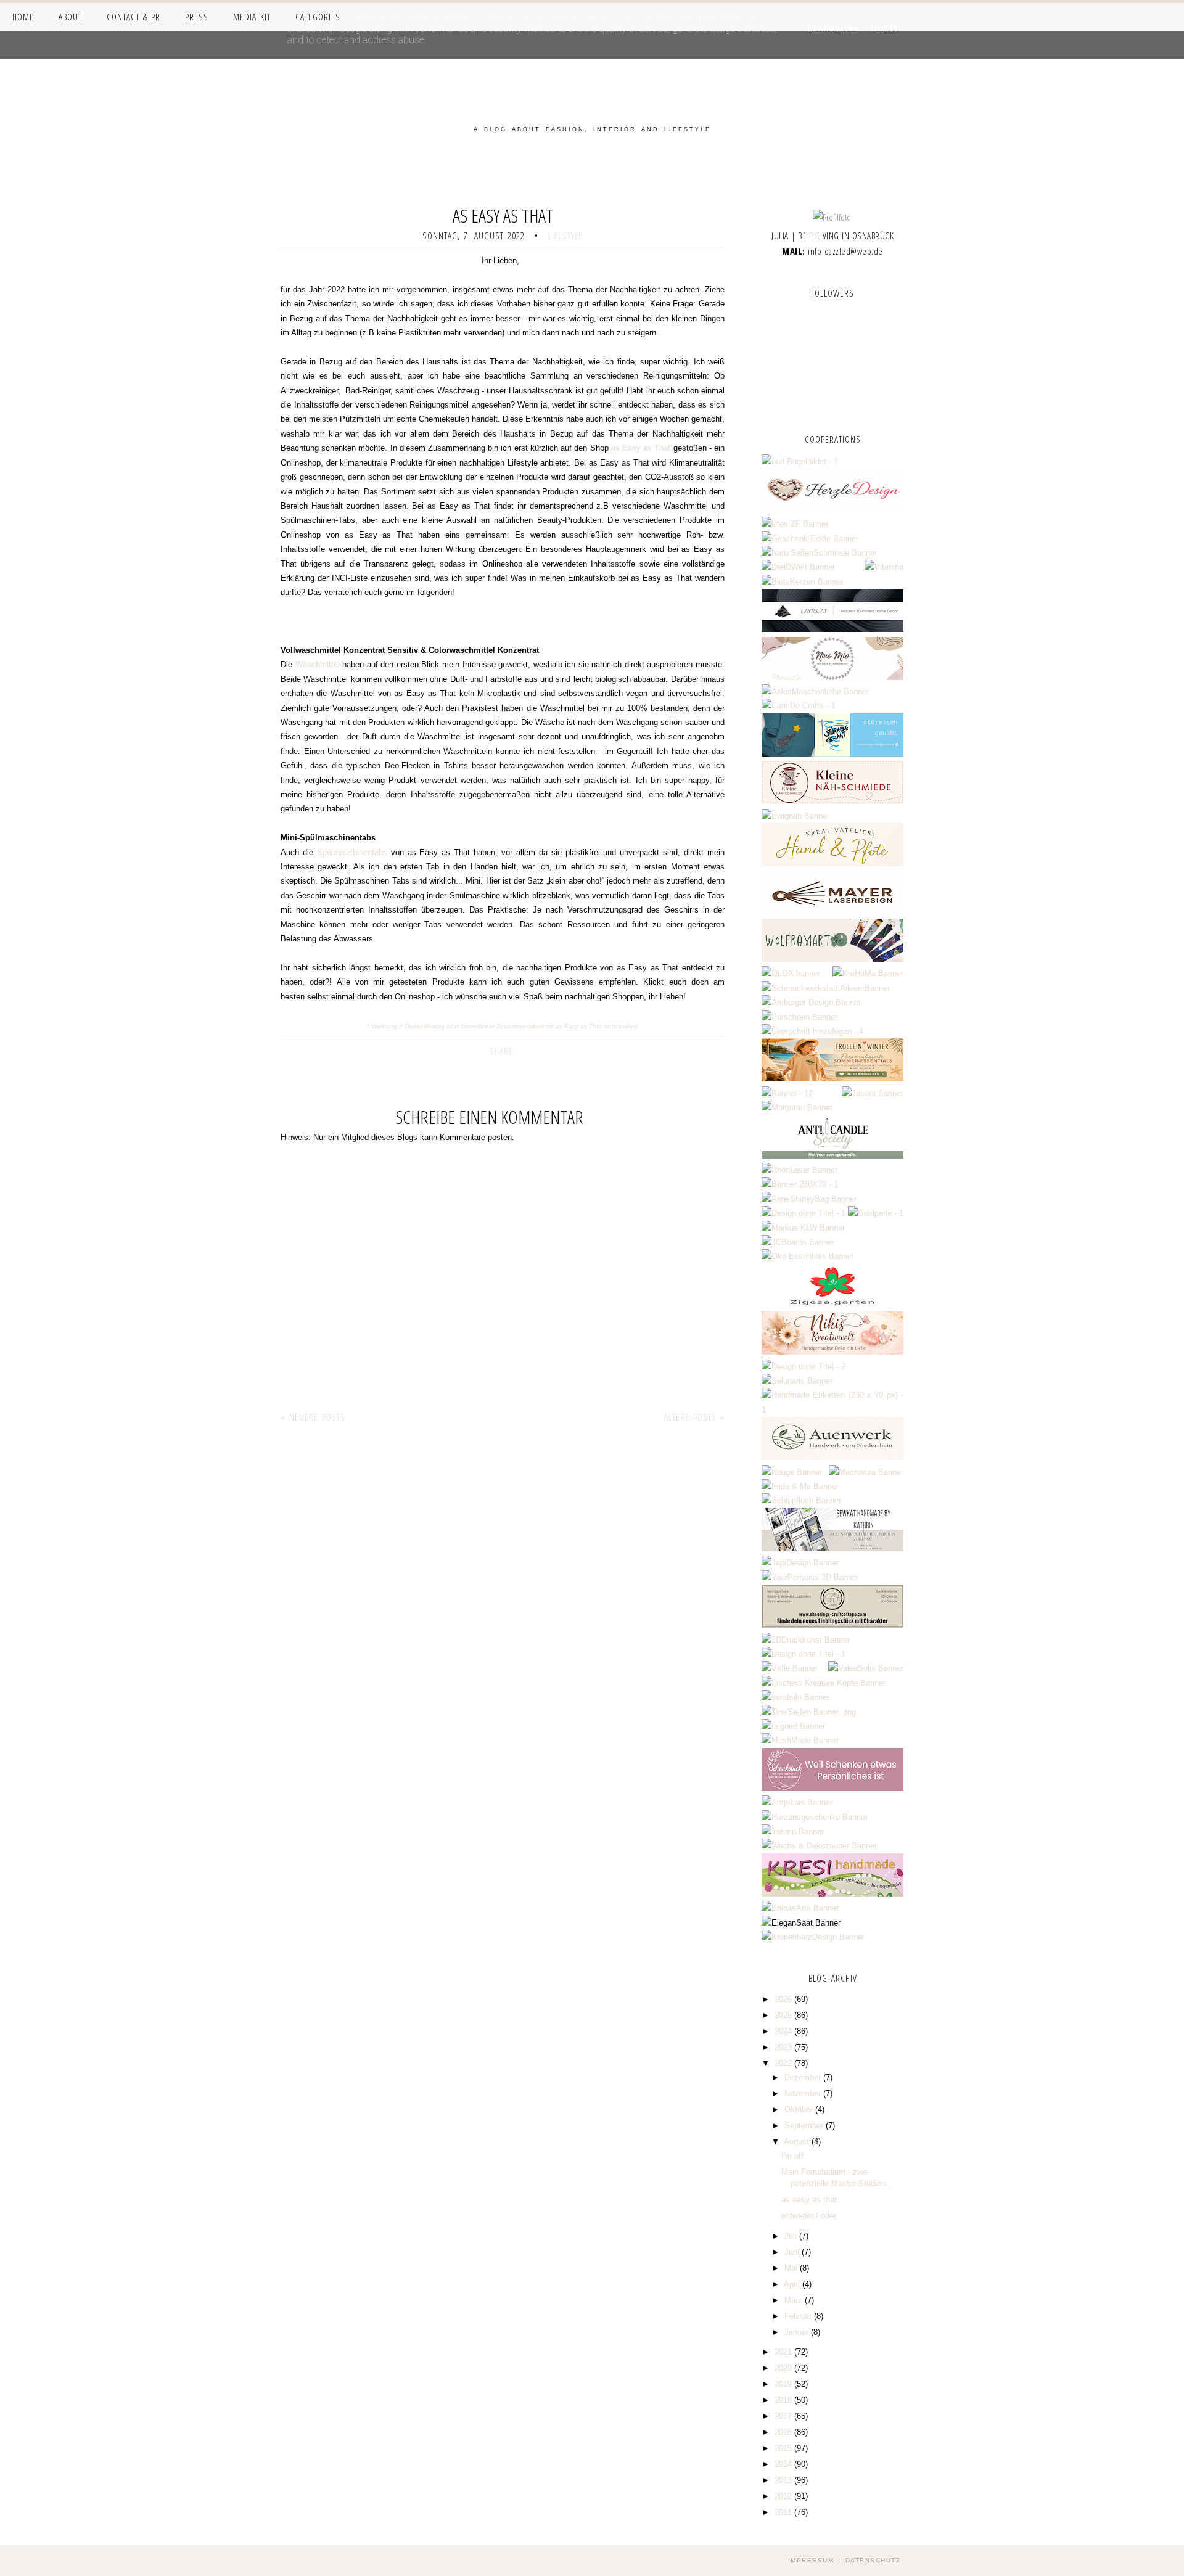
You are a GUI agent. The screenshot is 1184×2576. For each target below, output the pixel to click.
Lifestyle (565, 236)
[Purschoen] (800, 1017)
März (795, 2300)
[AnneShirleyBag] (809, 1199)
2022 (784, 2063)
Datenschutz (873, 2560)
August (798, 2142)
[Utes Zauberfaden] (795, 524)
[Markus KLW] (803, 1228)
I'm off (792, 2156)
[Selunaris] (797, 1381)
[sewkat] (832, 1548)
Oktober (800, 2110)
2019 (784, 2384)
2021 (784, 2352)
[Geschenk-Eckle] (810, 539)
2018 (784, 2400)
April (793, 2284)
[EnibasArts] (800, 1908)
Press (197, 17)
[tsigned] (793, 1726)
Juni (793, 2252)
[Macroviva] (866, 1472)
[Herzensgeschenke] (815, 1817)
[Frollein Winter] (832, 1079)
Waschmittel (318, 664)
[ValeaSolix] (866, 1668)
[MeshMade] (800, 1740)
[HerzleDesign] (832, 510)
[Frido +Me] (800, 1486)
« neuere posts (313, 1417)
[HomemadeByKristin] (804, 1213)
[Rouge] (792, 1472)
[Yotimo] (793, 1832)
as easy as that (809, 2200)
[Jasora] (873, 1093)
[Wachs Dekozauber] (819, 1846)
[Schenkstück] (832, 1788)
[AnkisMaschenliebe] (815, 691)
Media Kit (252, 17)
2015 (784, 2448)
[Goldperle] (876, 1213)
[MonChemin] (787, 1093)
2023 (784, 2047)
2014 (784, 2464)
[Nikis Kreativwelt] (832, 1352)
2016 (784, 2432)
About (70, 17)
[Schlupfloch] (801, 1500)
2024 (784, 2031)
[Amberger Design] (811, 1002)
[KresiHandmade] (832, 1894)
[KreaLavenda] (800, 461)
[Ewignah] (795, 816)
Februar (799, 2316)
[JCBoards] (798, 1242)
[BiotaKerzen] (802, 582)
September (805, 2126)
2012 (784, 2496)
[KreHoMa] (868, 973)
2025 (784, 2015)
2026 (784, 1999)
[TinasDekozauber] (804, 1654)
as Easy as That (641, 448)
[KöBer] (832, 1410)
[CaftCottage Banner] (832, 1625)
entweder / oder (809, 2216)
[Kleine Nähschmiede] (832, 801)
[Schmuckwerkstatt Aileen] (826, 988)
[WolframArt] (832, 959)
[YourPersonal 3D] (810, 1577)
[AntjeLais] (797, 1803)
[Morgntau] (797, 1108)
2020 (784, 2368)
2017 (784, 2416)
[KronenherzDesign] (813, 1937)
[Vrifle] (790, 1668)
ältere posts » (694, 1417)
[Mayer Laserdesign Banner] (832, 912)
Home (23, 17)
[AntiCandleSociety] (832, 1156)
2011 (784, 2512)
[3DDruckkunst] (806, 1640)
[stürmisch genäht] (832, 754)
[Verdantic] (804, 1367)
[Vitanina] (884, 567)
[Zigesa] (832, 1304)
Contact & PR (134, 17)
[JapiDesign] (800, 1563)
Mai (792, 2268)
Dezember (804, 2078)
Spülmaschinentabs (352, 852)
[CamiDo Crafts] (799, 706)
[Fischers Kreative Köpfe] (824, 1683)
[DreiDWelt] (798, 567)
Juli (792, 2236)
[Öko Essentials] (808, 1256)
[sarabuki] (795, 1697)
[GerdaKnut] (812, 1031)
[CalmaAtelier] (800, 1184)
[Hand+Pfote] (832, 863)
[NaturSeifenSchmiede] (819, 553)
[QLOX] (791, 973)
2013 (784, 2480)
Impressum (811, 2560)
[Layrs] (832, 629)
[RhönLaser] (800, 1170)
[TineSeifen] (809, 1712)
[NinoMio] (832, 677)
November (804, 2094)
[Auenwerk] (832, 1457)
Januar (798, 2332)
